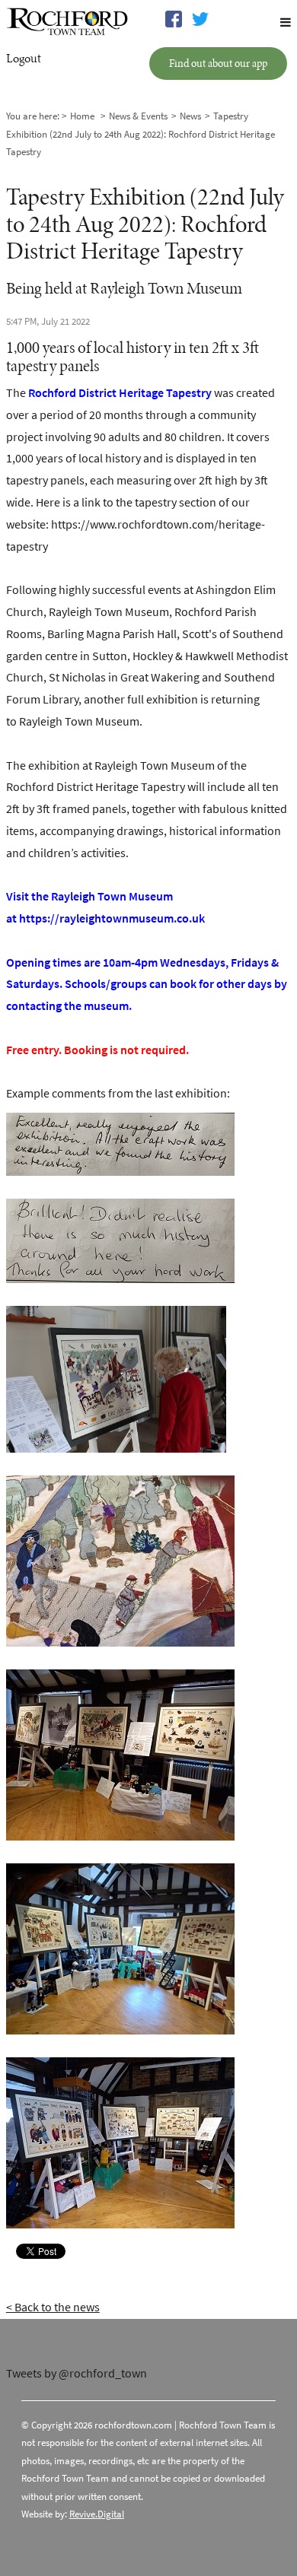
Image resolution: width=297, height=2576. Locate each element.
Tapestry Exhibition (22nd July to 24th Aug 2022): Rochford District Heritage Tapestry (141, 134)
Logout (24, 58)
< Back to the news (53, 2307)
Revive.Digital (97, 2514)
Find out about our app (218, 63)
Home (82, 116)
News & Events (138, 116)
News (190, 116)
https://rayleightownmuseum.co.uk (112, 918)
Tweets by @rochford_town (77, 2373)
